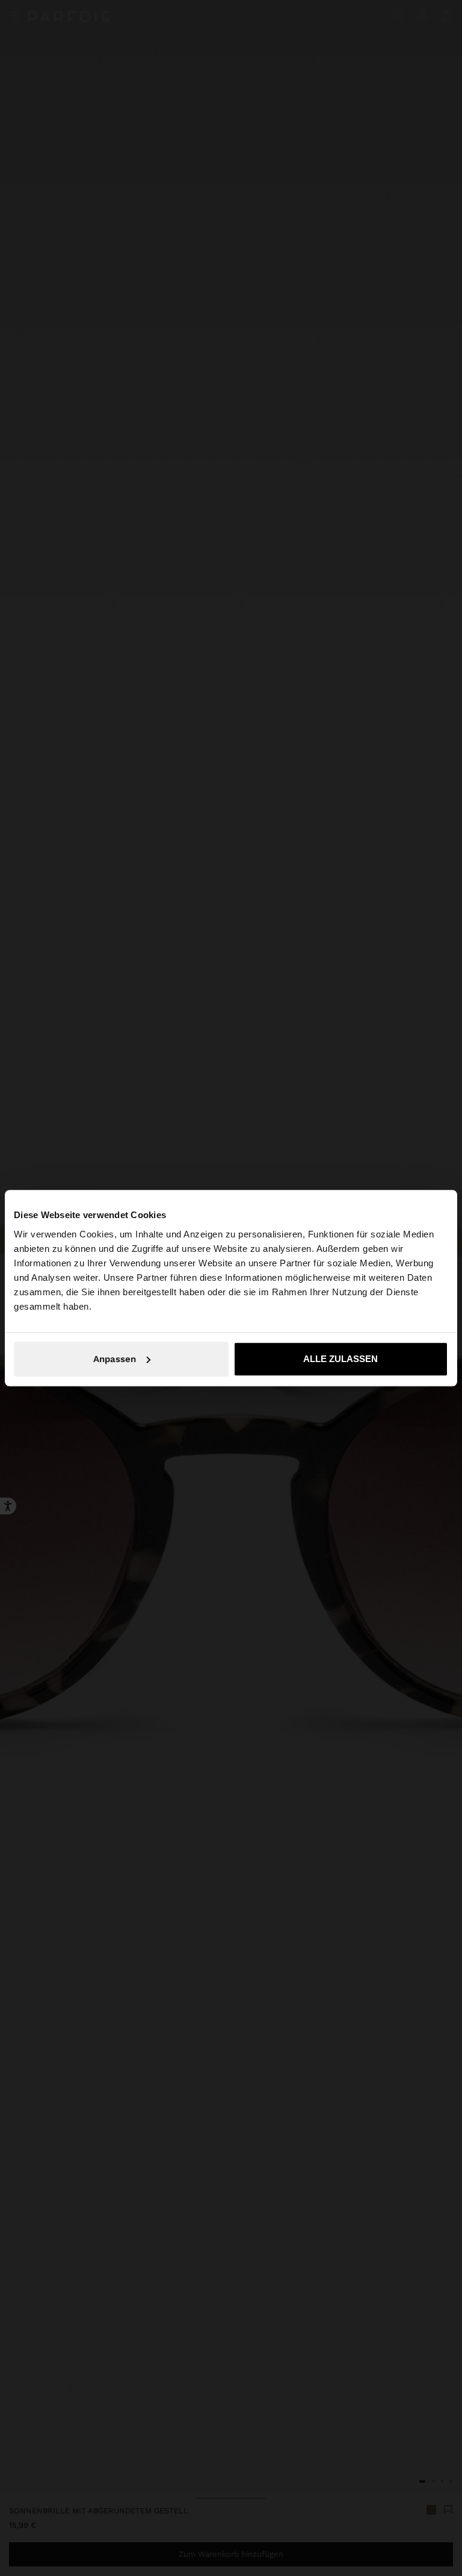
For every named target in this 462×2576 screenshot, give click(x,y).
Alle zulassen (340, 1359)
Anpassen (115, 1359)
